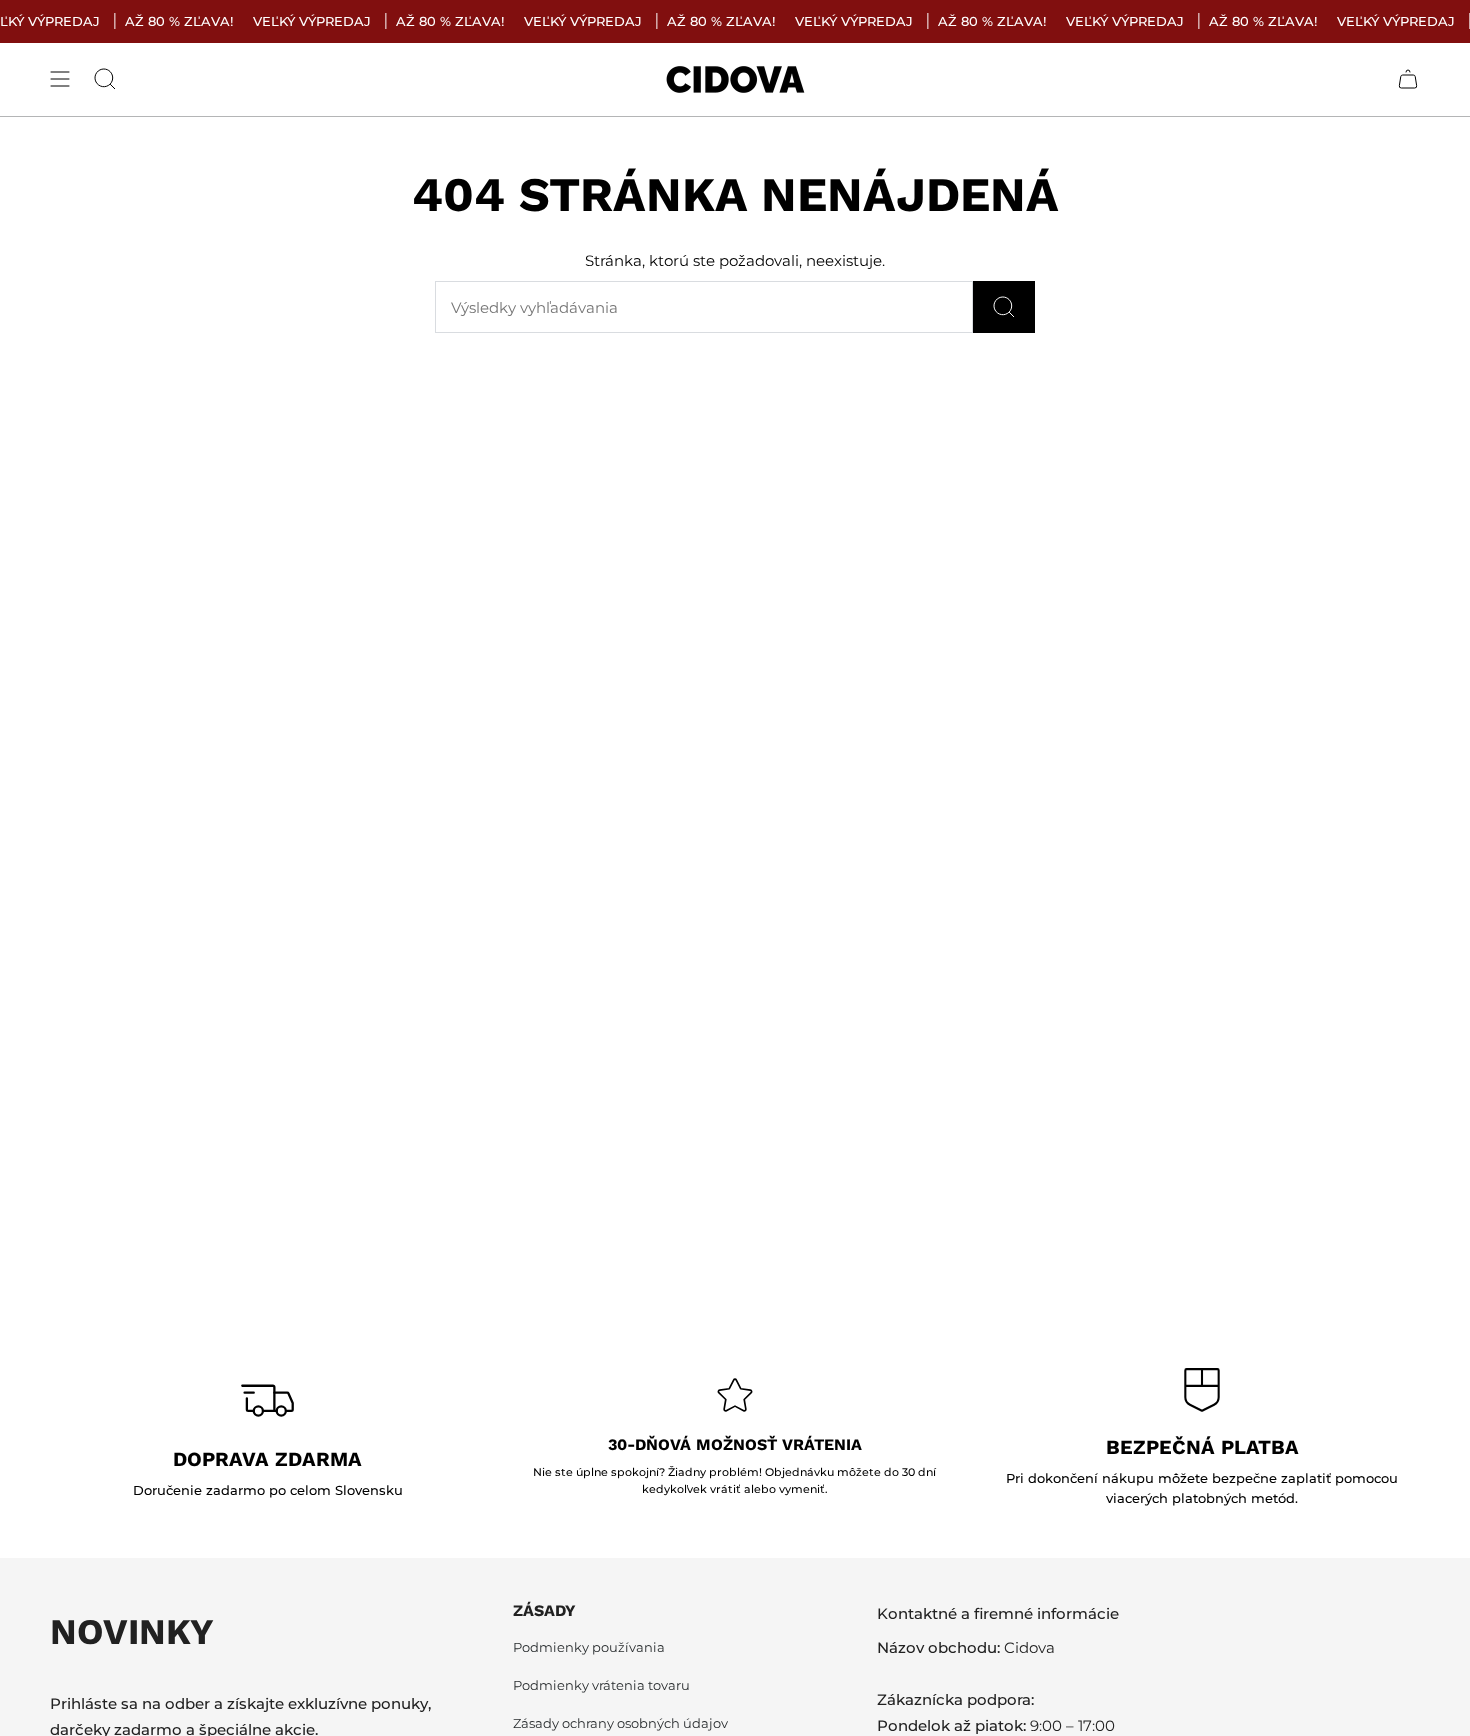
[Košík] (1408, 79)
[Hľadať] (1004, 307)
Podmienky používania (589, 1647)
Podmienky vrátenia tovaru (601, 1685)
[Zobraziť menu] (60, 79)
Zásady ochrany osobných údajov (620, 1723)
